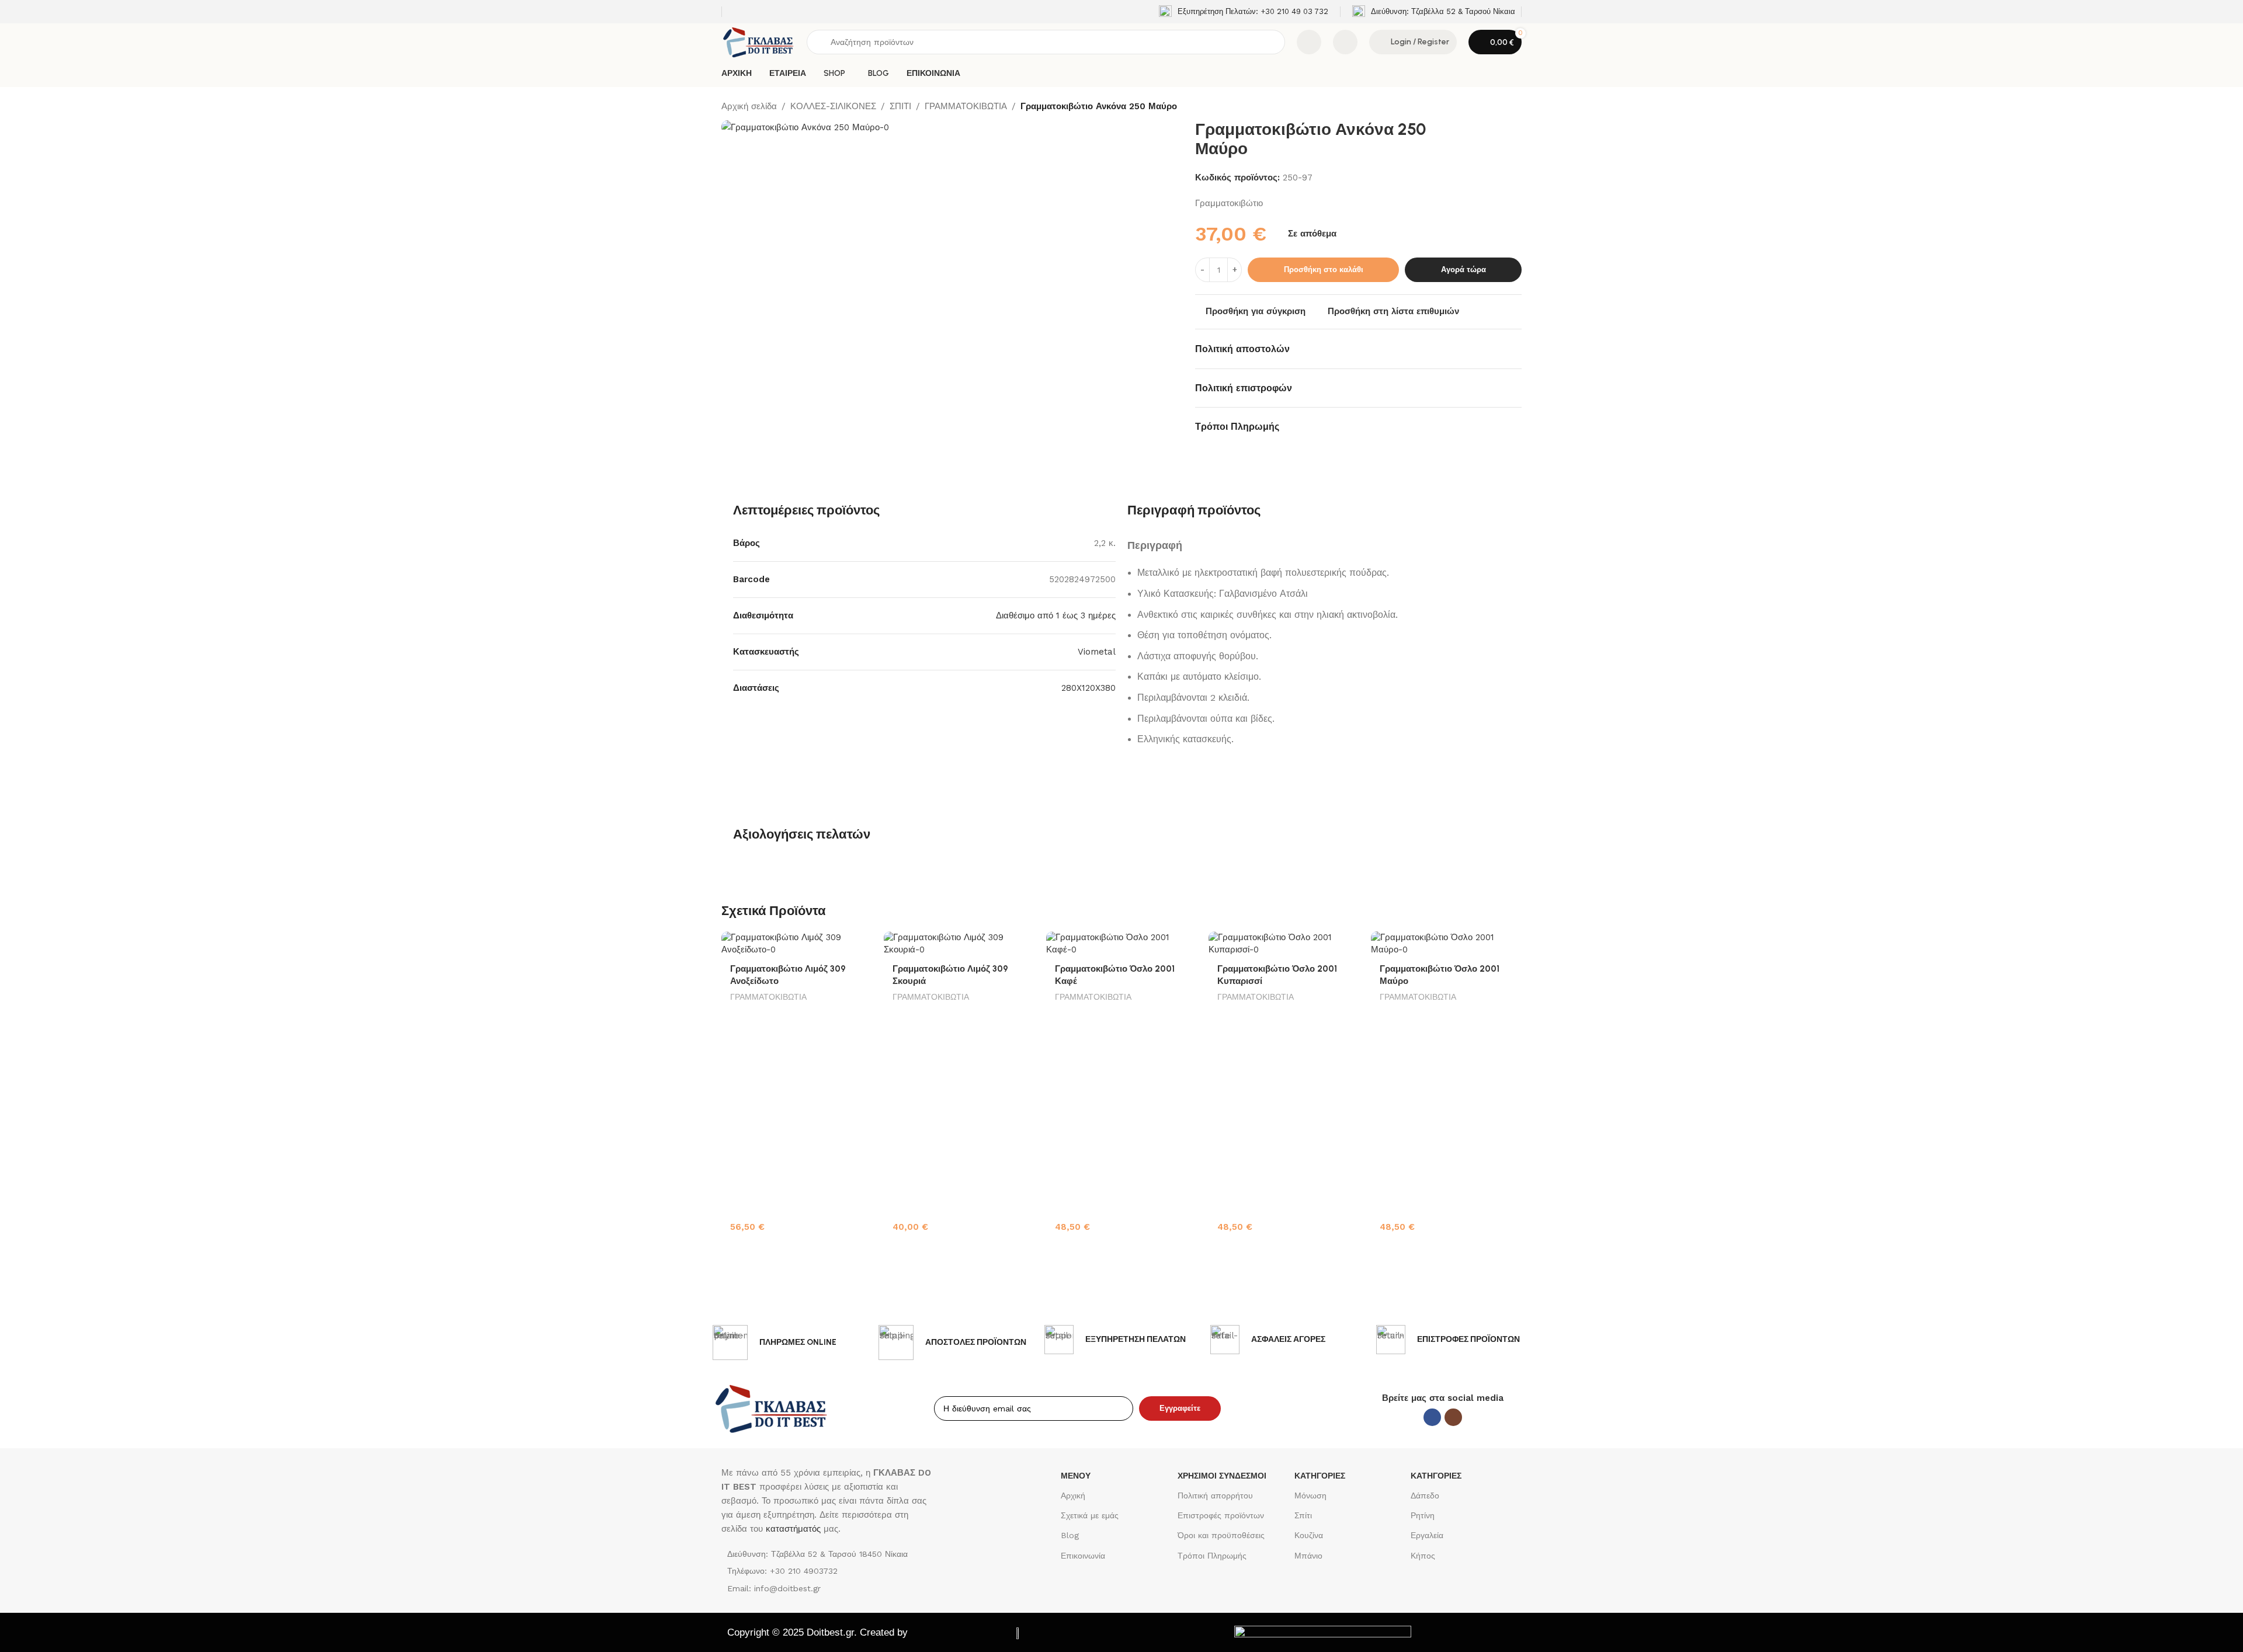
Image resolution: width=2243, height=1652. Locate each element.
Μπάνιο (1308, 1556)
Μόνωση (1310, 1496)
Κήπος (1423, 1556)
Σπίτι (1303, 1515)
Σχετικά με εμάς (1090, 1515)
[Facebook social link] (1432, 1417)
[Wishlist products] (1345, 42)
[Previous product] (1487, 107)
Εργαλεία (1427, 1535)
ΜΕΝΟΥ (1076, 1476)
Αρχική (1073, 1496)
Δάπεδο (1425, 1496)
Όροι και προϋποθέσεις (1221, 1535)
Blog (1070, 1535)
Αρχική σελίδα (749, 106)
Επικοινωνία (1083, 1556)
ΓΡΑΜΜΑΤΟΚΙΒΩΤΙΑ (966, 106)
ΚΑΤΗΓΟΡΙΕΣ (1320, 1476)
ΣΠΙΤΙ (900, 106)
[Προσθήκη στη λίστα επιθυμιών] (857, 945)
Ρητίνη (1423, 1515)
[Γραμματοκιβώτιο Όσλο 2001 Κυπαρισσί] (1284, 944)
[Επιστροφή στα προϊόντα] (1501, 107)
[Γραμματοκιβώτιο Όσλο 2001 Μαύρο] (1446, 944)
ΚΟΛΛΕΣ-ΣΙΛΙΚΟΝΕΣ (833, 106)
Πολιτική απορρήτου (1215, 1496)
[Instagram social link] (1453, 1417)
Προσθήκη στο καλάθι (1324, 269)
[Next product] (1515, 107)
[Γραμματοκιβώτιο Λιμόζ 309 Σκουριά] (959, 944)
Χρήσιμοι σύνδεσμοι (1222, 1476)
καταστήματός (792, 1529)
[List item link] (828, 1571)
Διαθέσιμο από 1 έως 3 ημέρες (1056, 615)
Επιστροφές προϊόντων (1221, 1515)
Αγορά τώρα (1463, 269)
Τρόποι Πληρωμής (1212, 1556)
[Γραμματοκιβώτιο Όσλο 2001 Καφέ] (1121, 944)
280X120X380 (1088, 688)
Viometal (1097, 652)
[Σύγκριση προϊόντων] (1309, 42)
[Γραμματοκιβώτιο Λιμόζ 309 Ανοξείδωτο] (797, 944)
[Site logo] (758, 41)
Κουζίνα (1309, 1535)
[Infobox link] (1244, 12)
